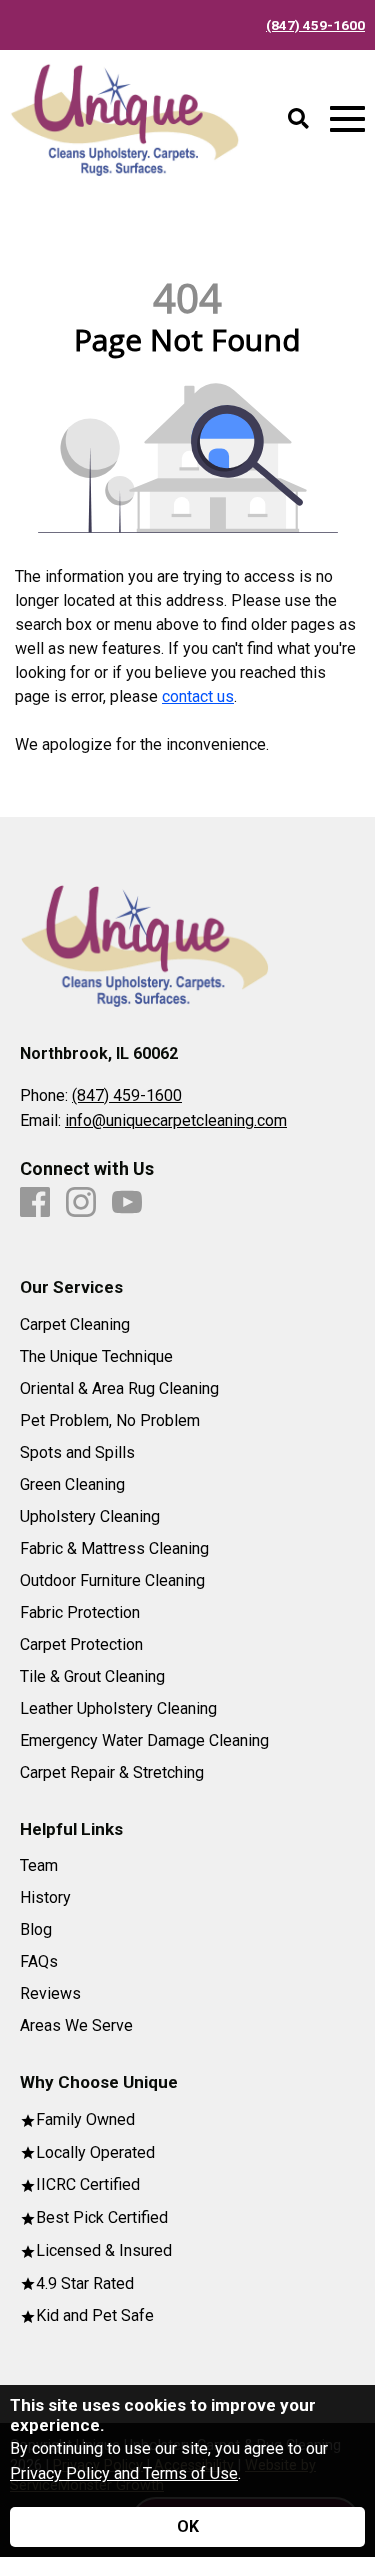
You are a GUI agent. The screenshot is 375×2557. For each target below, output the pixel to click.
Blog (36, 1930)
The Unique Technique (96, 1357)
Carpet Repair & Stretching (112, 1773)
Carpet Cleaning (75, 1325)
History (45, 1898)
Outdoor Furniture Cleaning (112, 1581)
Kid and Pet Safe (95, 2316)
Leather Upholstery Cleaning (118, 1709)
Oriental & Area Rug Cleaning (119, 1389)
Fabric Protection (80, 1613)
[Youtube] (127, 1203)
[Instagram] (81, 1203)
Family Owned (85, 2120)
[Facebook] (35, 1203)
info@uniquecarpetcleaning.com (176, 1120)
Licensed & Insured (104, 2251)
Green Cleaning (72, 1485)
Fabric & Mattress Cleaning (114, 1549)
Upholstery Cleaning (90, 1517)
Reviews (50, 1994)
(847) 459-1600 (315, 25)
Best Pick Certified (102, 2218)
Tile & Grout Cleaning (92, 1677)
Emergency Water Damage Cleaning (144, 1741)
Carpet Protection (81, 1645)
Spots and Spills (77, 1453)
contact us (198, 696)
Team (39, 1866)
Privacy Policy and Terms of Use (124, 2473)
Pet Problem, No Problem (110, 1421)
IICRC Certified (88, 2185)
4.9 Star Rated (85, 2284)
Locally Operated (95, 2153)
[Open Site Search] (298, 120)
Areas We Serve (76, 2026)
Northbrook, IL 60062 (99, 1053)
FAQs (39, 1962)
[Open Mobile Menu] (347, 119)
